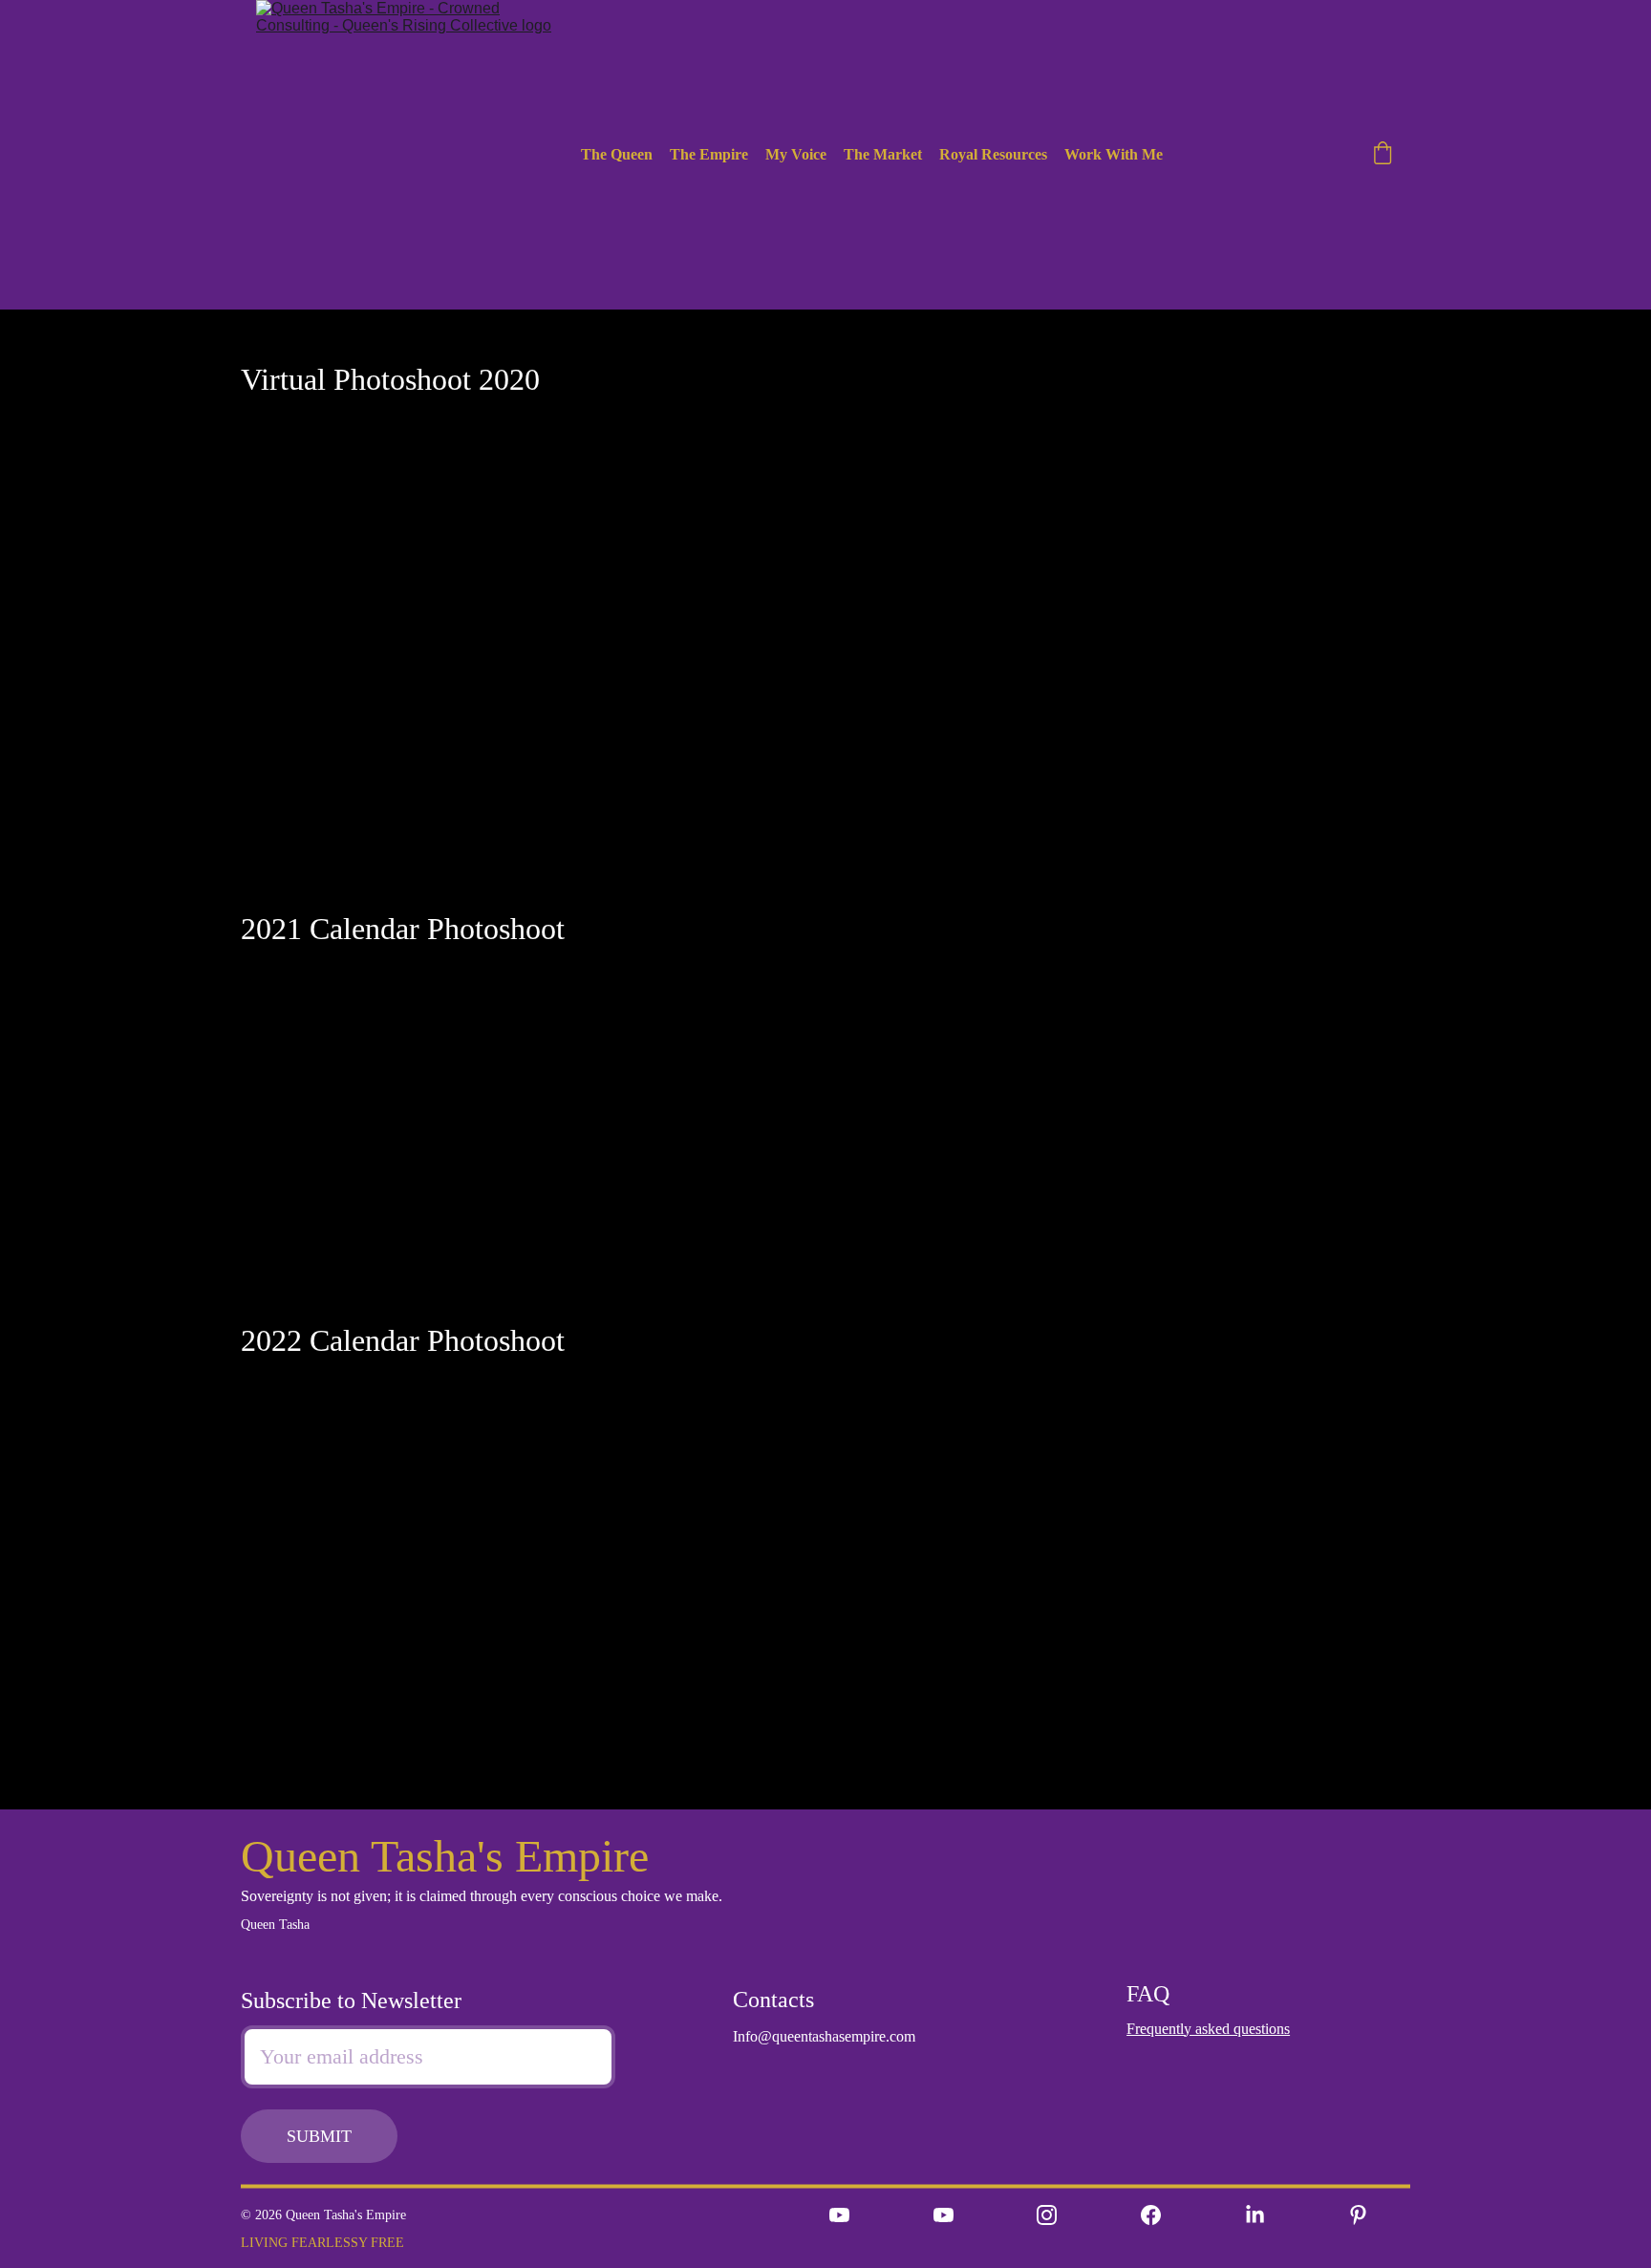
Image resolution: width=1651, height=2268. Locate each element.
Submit (319, 2136)
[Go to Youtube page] (839, 2215)
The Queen (617, 154)
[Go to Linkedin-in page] (1255, 2215)
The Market (883, 154)
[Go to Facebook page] (1151, 2215)
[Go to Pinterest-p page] (1358, 2215)
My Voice (796, 154)
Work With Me (1114, 154)
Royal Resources (993, 154)
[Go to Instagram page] (1047, 2215)
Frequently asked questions (1208, 2029)
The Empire (709, 154)
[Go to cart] (1383, 155)
